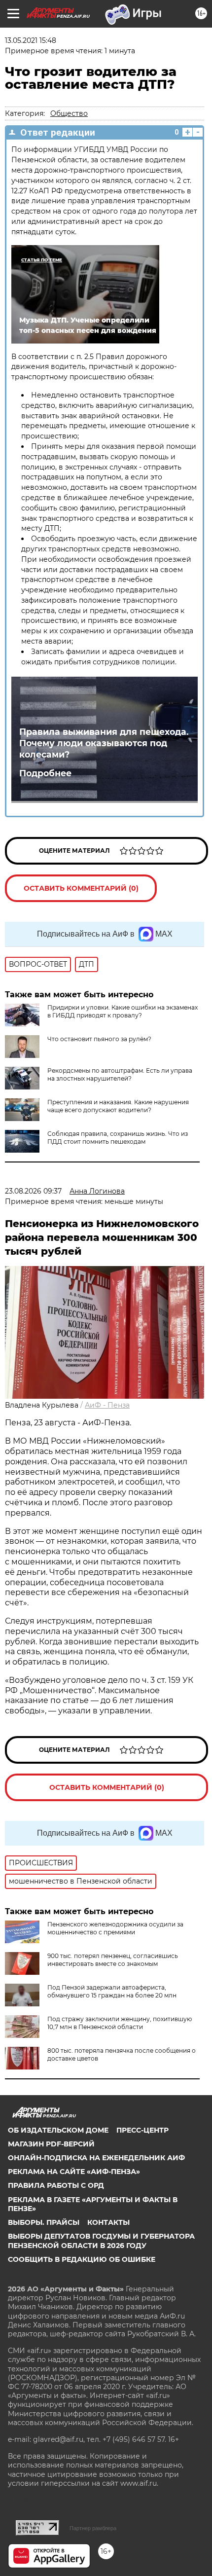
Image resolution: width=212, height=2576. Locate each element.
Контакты (108, 2222)
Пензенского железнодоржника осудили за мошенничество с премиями (115, 1928)
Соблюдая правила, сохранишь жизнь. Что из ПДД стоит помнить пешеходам (118, 1138)
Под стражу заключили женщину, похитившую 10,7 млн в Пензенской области (120, 2023)
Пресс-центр (142, 2130)
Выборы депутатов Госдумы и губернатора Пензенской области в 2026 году (101, 2241)
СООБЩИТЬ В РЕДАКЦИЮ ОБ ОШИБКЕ (82, 2259)
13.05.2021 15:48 (31, 40)
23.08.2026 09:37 (33, 1191)
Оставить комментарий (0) (81, 888)
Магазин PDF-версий (51, 2144)
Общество (69, 113)
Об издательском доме (58, 2130)
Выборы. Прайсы (44, 2222)
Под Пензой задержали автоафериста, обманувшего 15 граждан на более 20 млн (112, 1991)
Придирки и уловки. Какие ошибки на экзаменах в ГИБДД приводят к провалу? (123, 1011)
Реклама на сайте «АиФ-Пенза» (74, 2172)
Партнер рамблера (93, 2528)
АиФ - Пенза (107, 1405)
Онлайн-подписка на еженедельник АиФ (96, 2158)
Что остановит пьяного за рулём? (99, 1039)
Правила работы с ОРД (56, 2185)
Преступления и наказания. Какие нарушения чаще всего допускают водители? (118, 1106)
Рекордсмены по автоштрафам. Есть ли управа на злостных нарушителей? (120, 1074)
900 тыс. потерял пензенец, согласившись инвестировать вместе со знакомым (113, 1960)
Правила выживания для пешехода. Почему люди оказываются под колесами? (104, 743)
